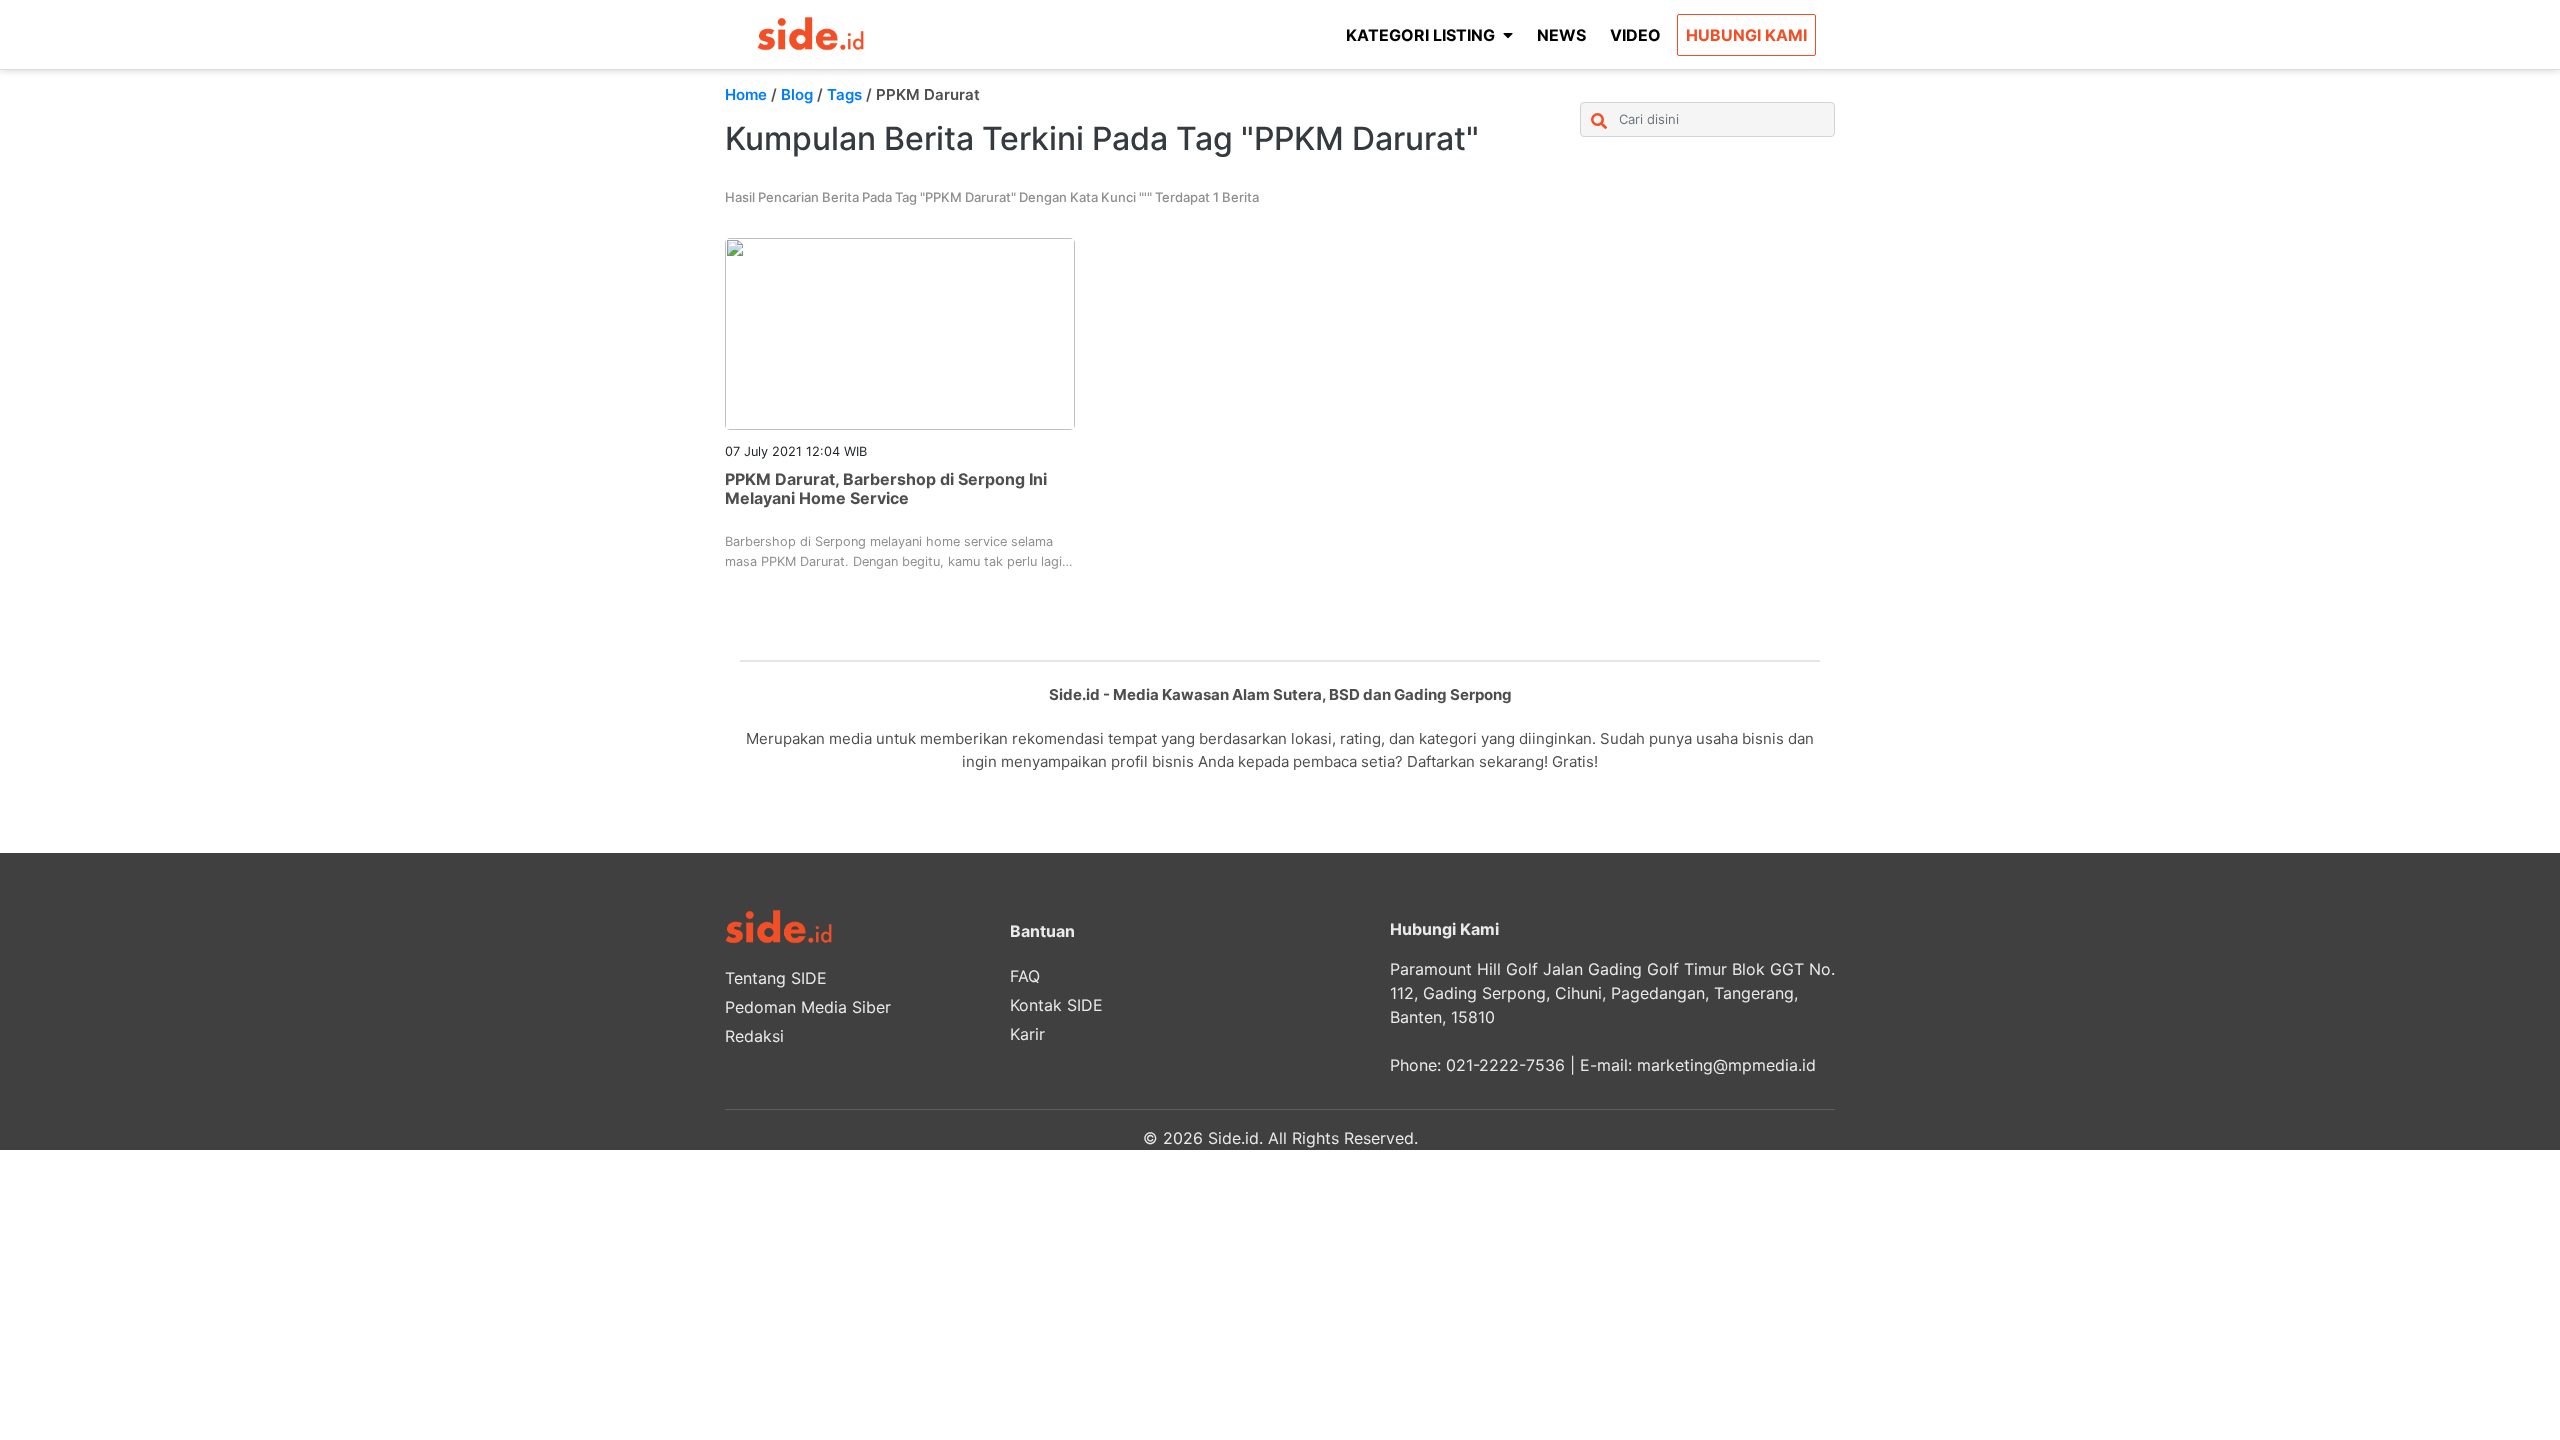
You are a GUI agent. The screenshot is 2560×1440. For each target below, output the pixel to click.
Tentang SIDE (776, 978)
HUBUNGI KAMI (1746, 35)
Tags (844, 94)
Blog (797, 94)
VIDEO (1635, 35)
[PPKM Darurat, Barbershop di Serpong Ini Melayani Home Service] (900, 332)
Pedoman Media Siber (808, 1007)
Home (746, 94)
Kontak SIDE (1056, 1005)
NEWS (1561, 35)
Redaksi (754, 1036)
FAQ (1025, 976)
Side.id (1233, 1138)
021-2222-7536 (1505, 1065)
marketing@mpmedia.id (1726, 1065)
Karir (1027, 1034)
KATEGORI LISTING (1420, 35)
